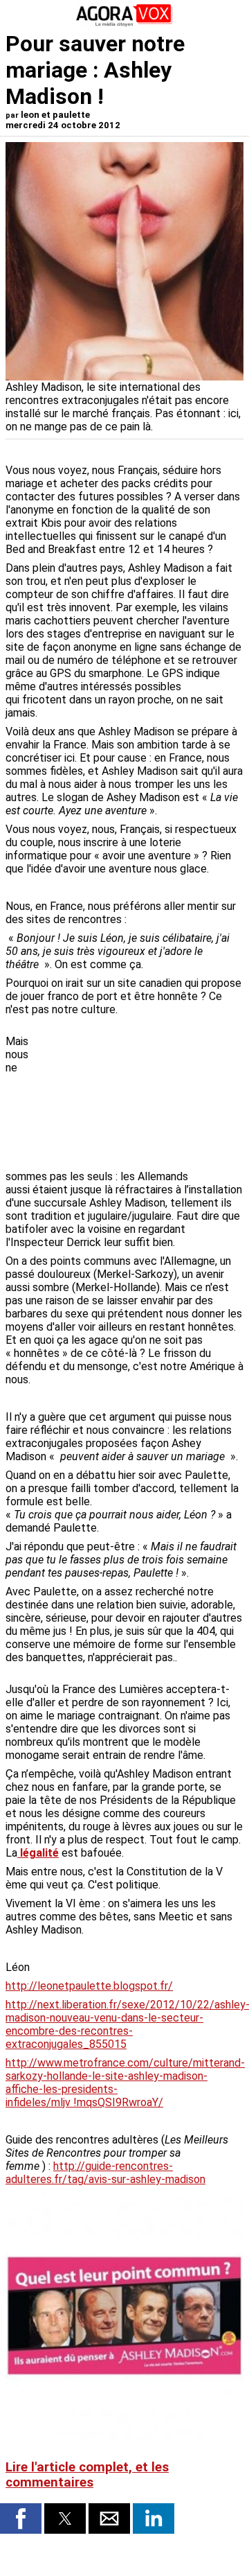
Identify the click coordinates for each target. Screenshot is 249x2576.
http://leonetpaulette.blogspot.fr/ (89, 1986)
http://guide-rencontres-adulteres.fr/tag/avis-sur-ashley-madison (105, 2173)
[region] (140, 1094)
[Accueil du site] (124, 24)
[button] (21, 2518)
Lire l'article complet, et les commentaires (87, 2475)
